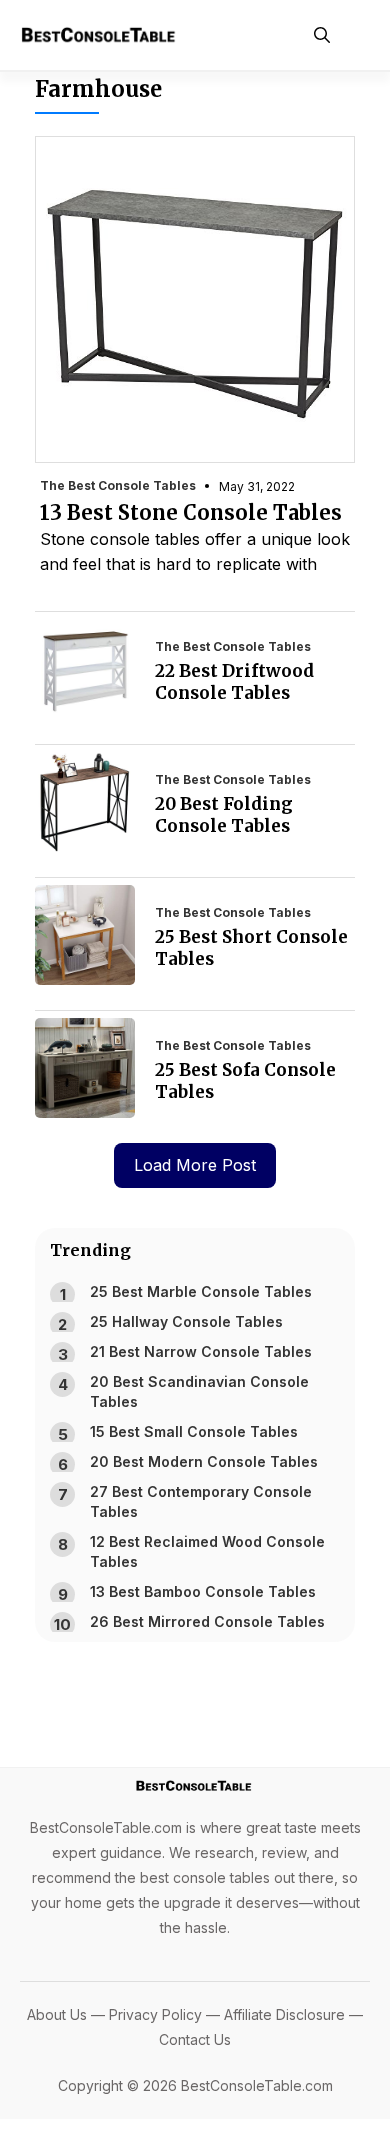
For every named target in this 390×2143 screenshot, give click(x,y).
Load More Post (195, 1165)
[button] (322, 35)
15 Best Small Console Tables (194, 1431)
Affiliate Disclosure (284, 2014)
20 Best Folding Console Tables (224, 815)
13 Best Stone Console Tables (191, 512)
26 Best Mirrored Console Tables (207, 1621)
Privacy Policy (155, 2014)
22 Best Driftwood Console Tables (234, 682)
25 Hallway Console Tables (186, 1321)
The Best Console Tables (118, 485)
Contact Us (195, 2039)
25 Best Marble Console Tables (201, 1291)
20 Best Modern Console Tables (204, 1461)
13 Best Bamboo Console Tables (203, 1591)
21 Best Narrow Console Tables (201, 1351)
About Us (57, 2014)
